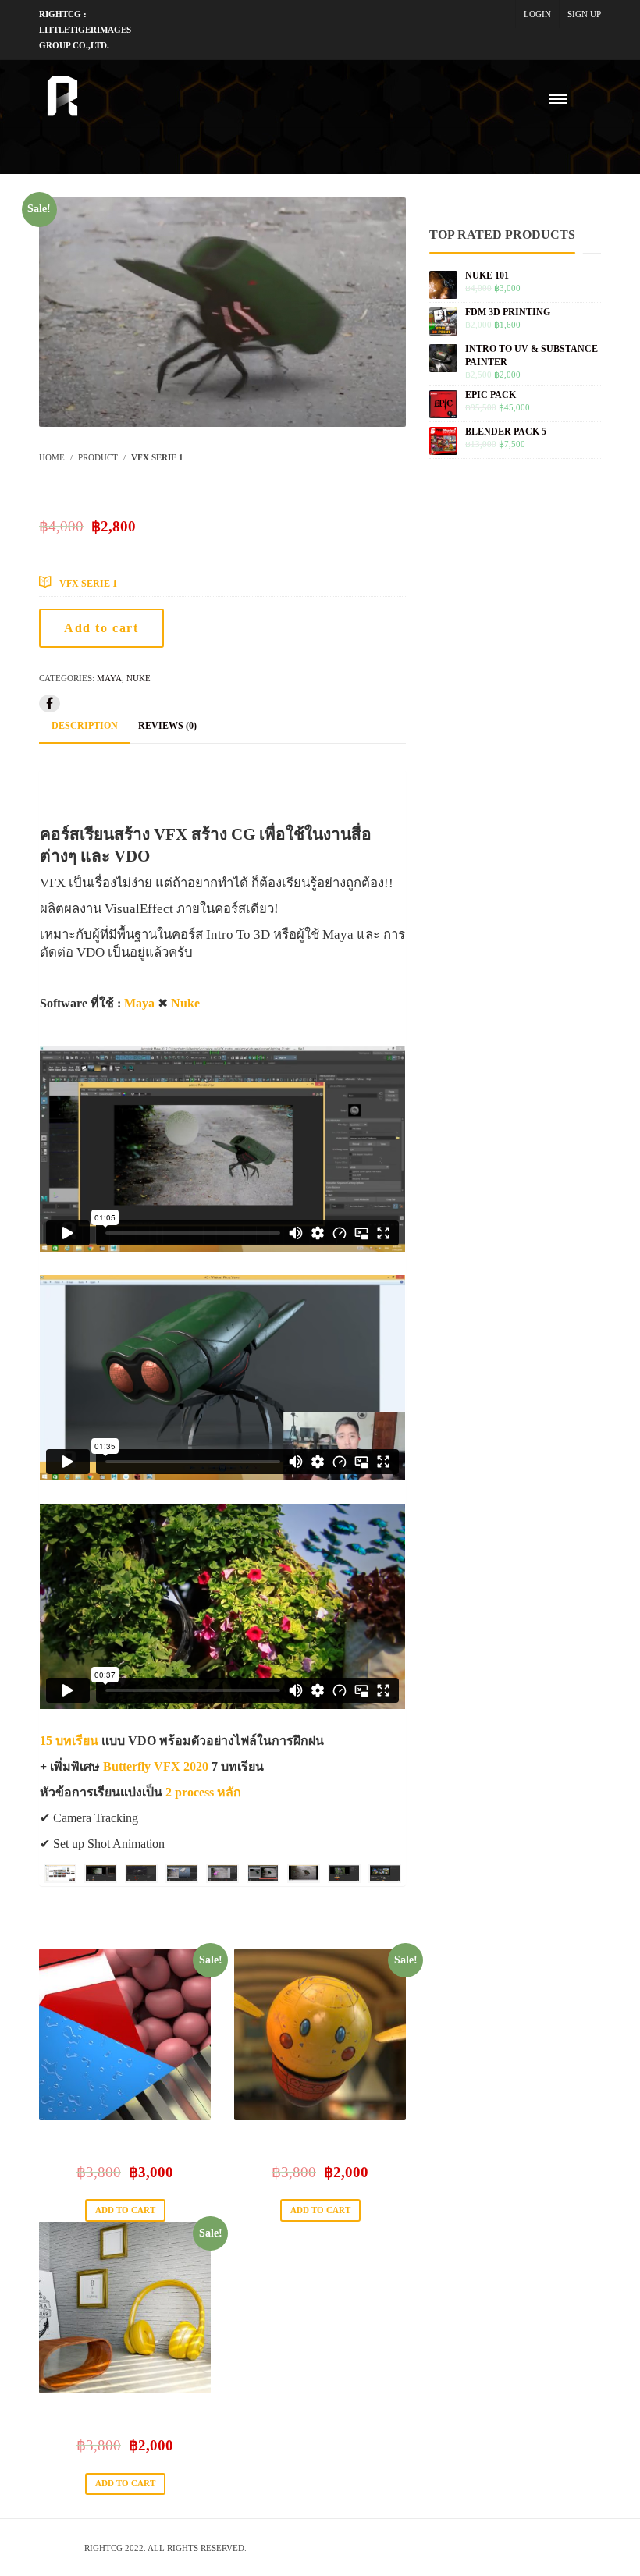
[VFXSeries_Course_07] (304, 1873)
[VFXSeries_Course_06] (263, 1873)
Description (85, 726)
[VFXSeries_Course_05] (222, 1873)
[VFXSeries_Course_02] (101, 1873)
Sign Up (584, 14)
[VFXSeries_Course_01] (60, 1873)
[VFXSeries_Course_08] (344, 1873)
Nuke (139, 678)
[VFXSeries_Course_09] (385, 1873)
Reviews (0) (167, 726)
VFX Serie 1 (88, 584)
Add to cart (101, 628)
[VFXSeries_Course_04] (182, 1873)
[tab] (85, 727)
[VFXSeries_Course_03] (141, 1873)
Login (537, 14)
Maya (109, 678)
